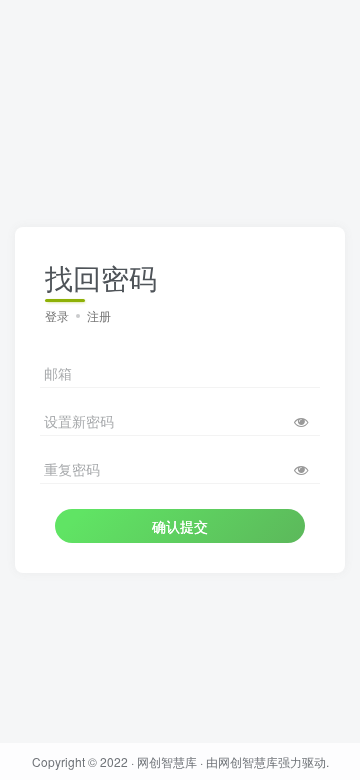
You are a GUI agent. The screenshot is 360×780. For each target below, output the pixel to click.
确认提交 (180, 526)
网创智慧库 (167, 761)
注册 (99, 315)
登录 (57, 315)
